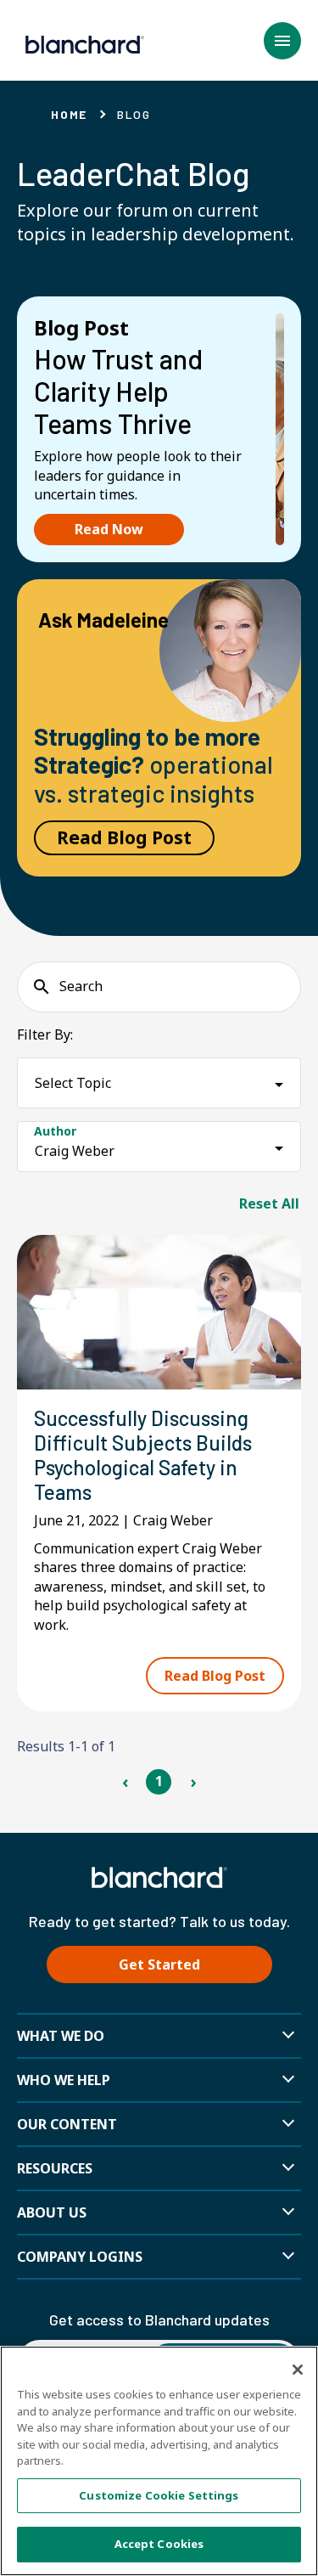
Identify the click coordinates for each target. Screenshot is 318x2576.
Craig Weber (75, 1151)
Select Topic (73, 1083)
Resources (55, 2168)
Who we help (64, 2080)
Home (69, 114)
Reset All (269, 1203)
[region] (159, 2461)
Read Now (109, 529)
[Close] (298, 2370)
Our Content (67, 2124)
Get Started (159, 1964)
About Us (52, 2212)
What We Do (61, 2036)
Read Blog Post (124, 837)
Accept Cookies (159, 2544)
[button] (282, 41)
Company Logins (80, 2257)
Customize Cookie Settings (159, 2495)
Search (81, 986)
